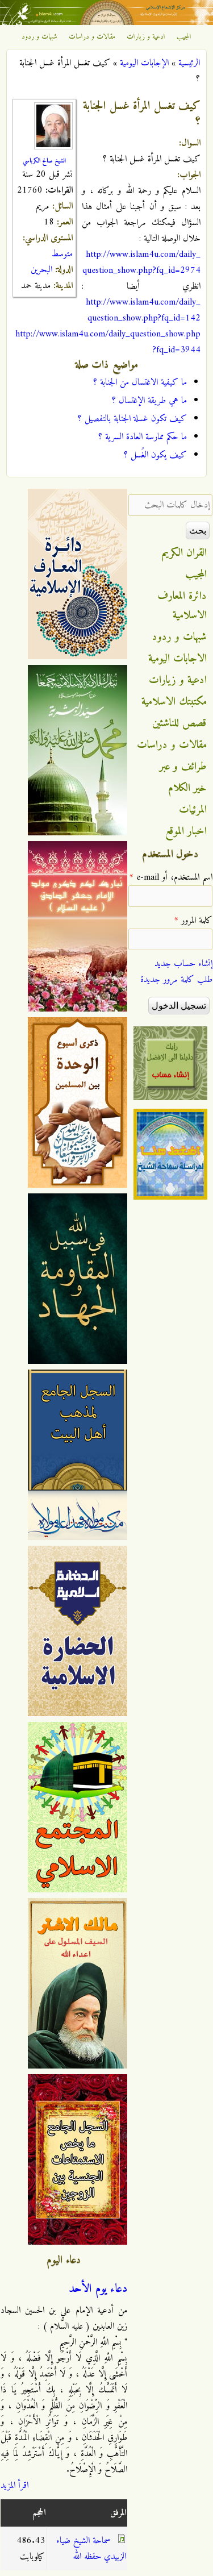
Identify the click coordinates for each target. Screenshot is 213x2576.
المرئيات (193, 810)
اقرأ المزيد (14, 2486)
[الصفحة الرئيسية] (106, 23)
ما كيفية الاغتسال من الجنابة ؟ (140, 382)
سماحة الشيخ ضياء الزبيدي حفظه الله (91, 2549)
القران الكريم (184, 553)
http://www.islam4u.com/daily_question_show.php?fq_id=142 (143, 310)
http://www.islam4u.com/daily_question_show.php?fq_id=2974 (141, 263)
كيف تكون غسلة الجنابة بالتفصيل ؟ (132, 419)
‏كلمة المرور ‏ (193, 921)
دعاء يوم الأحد (98, 2289)
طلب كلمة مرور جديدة (176, 980)
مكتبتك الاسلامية (174, 702)
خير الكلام (187, 788)
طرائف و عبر (183, 767)
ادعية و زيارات (146, 37)
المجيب (184, 37)
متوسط (62, 254)
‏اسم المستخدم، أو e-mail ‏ (171, 877)
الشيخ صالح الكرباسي (44, 161)
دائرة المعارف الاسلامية (182, 606)
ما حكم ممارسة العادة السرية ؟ (143, 437)
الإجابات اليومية (144, 63)
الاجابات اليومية (177, 659)
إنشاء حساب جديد (183, 964)
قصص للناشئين (179, 723)
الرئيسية (189, 63)
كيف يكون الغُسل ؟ (155, 455)
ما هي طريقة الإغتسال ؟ (149, 401)
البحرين (41, 270)
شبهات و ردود (39, 37)
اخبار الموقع (186, 831)
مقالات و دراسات (92, 37)
